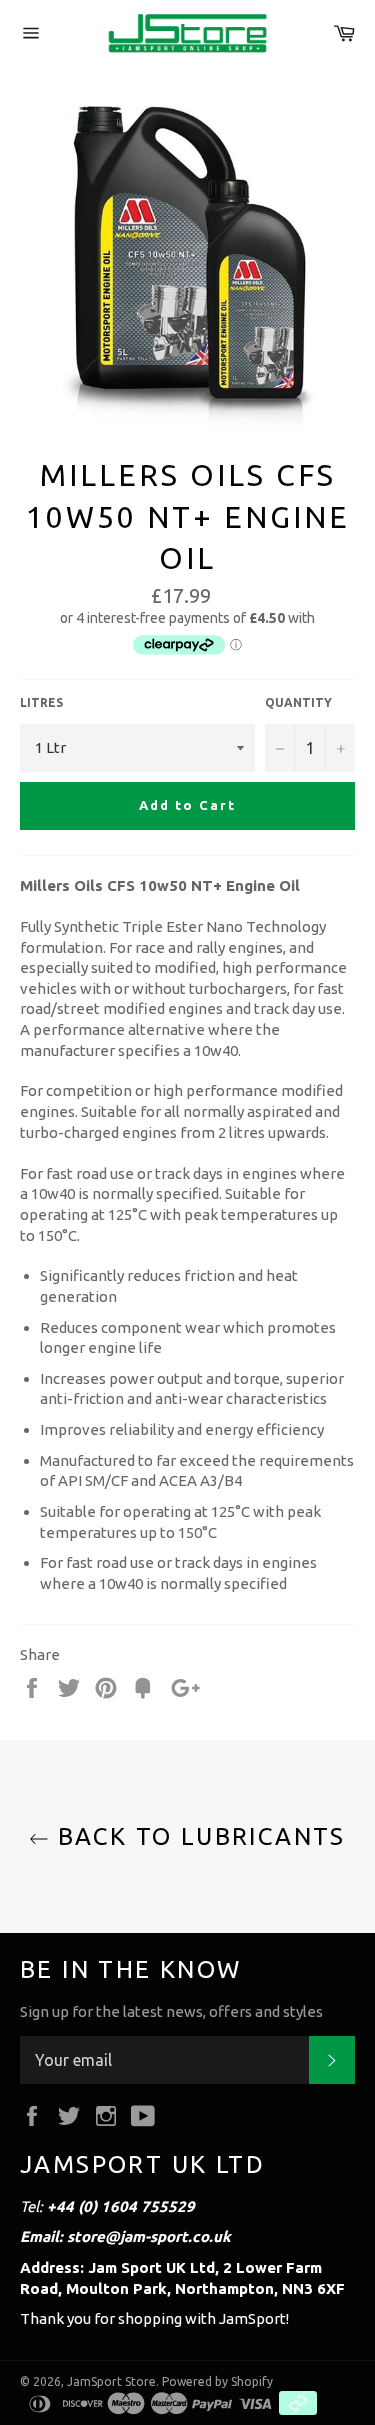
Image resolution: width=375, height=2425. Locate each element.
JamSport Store (111, 2381)
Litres (41, 702)
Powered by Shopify (217, 2381)
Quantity (298, 702)
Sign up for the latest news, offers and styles (171, 2011)
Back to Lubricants (197, 1836)
